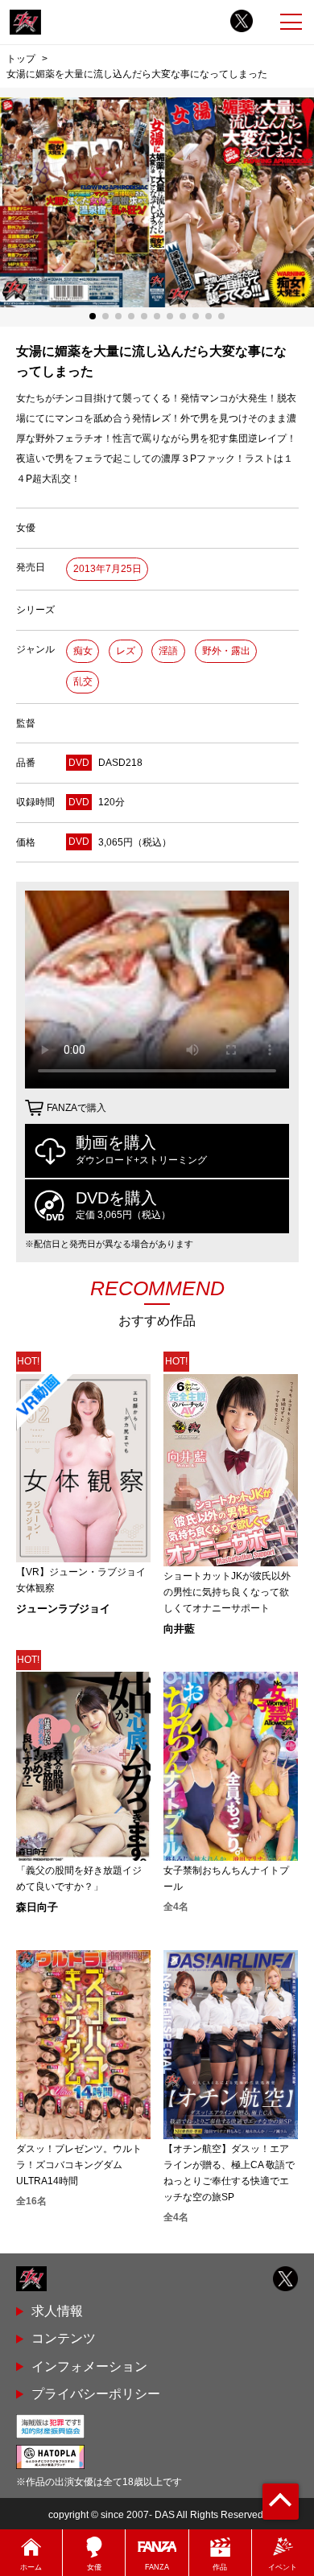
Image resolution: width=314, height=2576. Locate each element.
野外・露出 (226, 651)
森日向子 (37, 1907)
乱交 (83, 681)
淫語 (168, 651)
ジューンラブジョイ (63, 1609)
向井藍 (179, 1629)
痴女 (83, 651)
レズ (126, 651)
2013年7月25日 (107, 569)
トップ (21, 58)
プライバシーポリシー (96, 2394)
